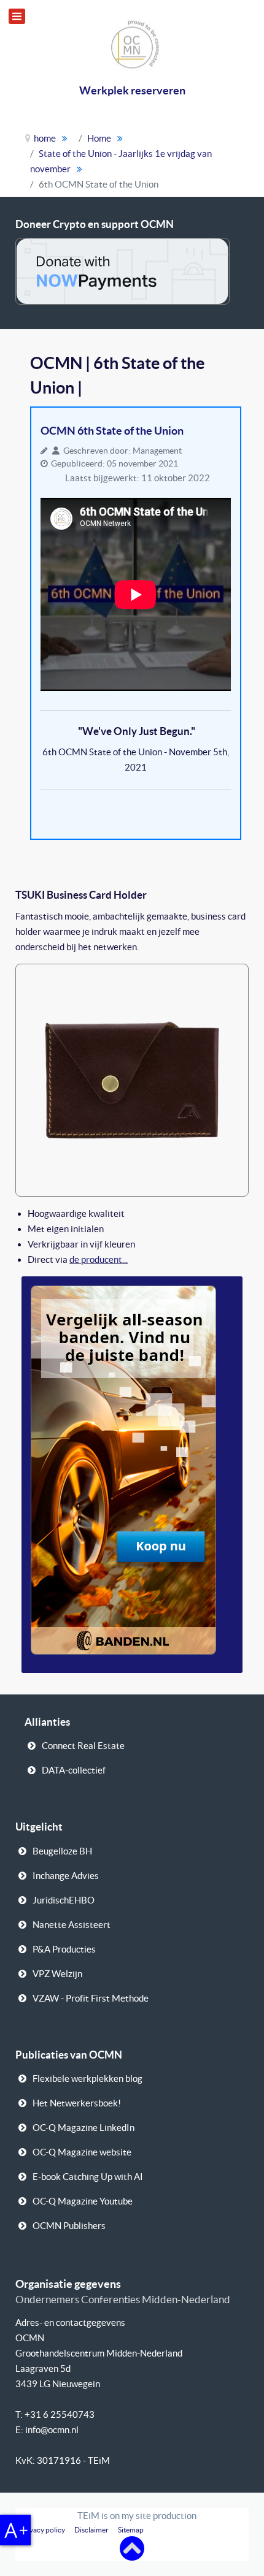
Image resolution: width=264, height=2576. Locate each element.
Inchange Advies (66, 1876)
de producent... (99, 1259)
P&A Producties (64, 1949)
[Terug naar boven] (132, 2547)
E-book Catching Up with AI (88, 2177)
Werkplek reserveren (132, 90)
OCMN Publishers (69, 2226)
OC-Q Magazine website (82, 2152)
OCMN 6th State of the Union (112, 431)
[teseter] (132, 1079)
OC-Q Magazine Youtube (83, 2201)
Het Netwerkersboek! (77, 2103)
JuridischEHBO (64, 1900)
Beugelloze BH (62, 1851)
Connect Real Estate (83, 1746)
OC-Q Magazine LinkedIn (83, 2128)
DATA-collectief (74, 1770)
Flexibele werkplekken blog (87, 2079)
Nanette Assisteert (72, 1925)
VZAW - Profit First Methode (91, 1998)
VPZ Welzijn (57, 1974)
